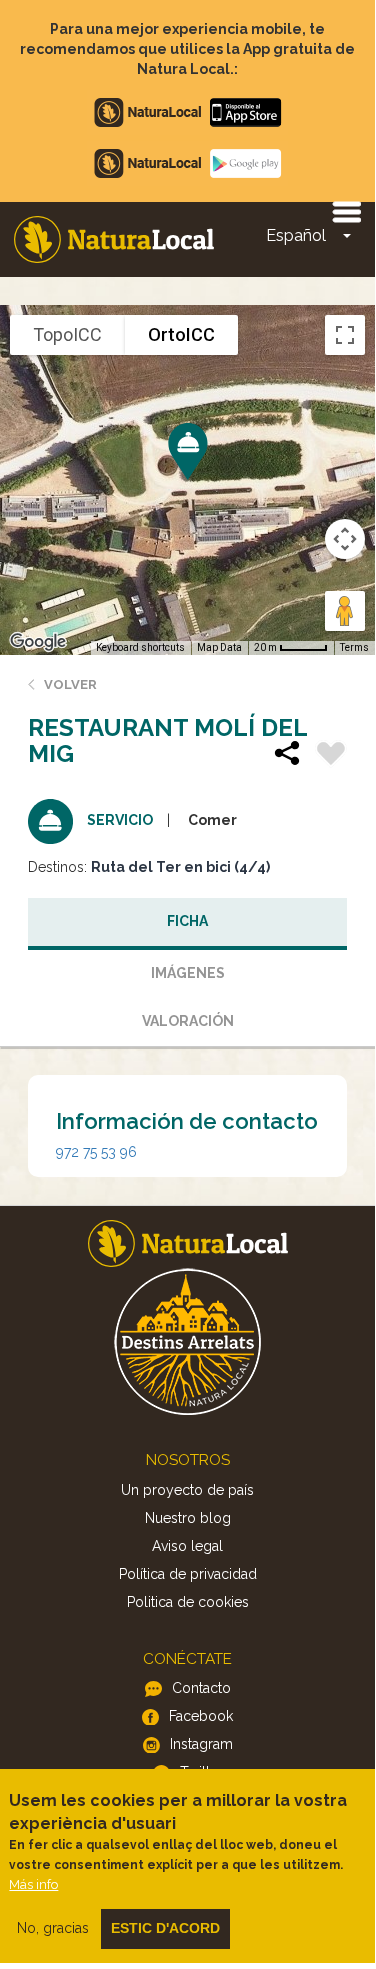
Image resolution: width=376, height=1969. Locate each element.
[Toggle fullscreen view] (345, 335)
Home (114, 239)
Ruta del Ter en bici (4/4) (180, 867)
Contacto (201, 1688)
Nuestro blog (188, 1518)
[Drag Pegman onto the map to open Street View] (345, 611)
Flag (331, 756)
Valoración (188, 1021)
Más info (33, 1884)
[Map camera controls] (345, 539)
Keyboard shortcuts (140, 647)
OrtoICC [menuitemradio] (181, 334)
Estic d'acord (165, 1928)
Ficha (187, 921)
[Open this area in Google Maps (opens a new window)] (38, 642)
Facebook (201, 1716)
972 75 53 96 (96, 1152)
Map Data (219, 647)
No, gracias (53, 1928)
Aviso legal (187, 1546)
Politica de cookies (188, 1602)
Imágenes (188, 973)
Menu (346, 211)
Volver (70, 684)
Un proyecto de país (187, 1490)
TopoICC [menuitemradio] (67, 334)
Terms (354, 647)
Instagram (201, 1744)
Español (296, 235)
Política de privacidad (188, 1574)
